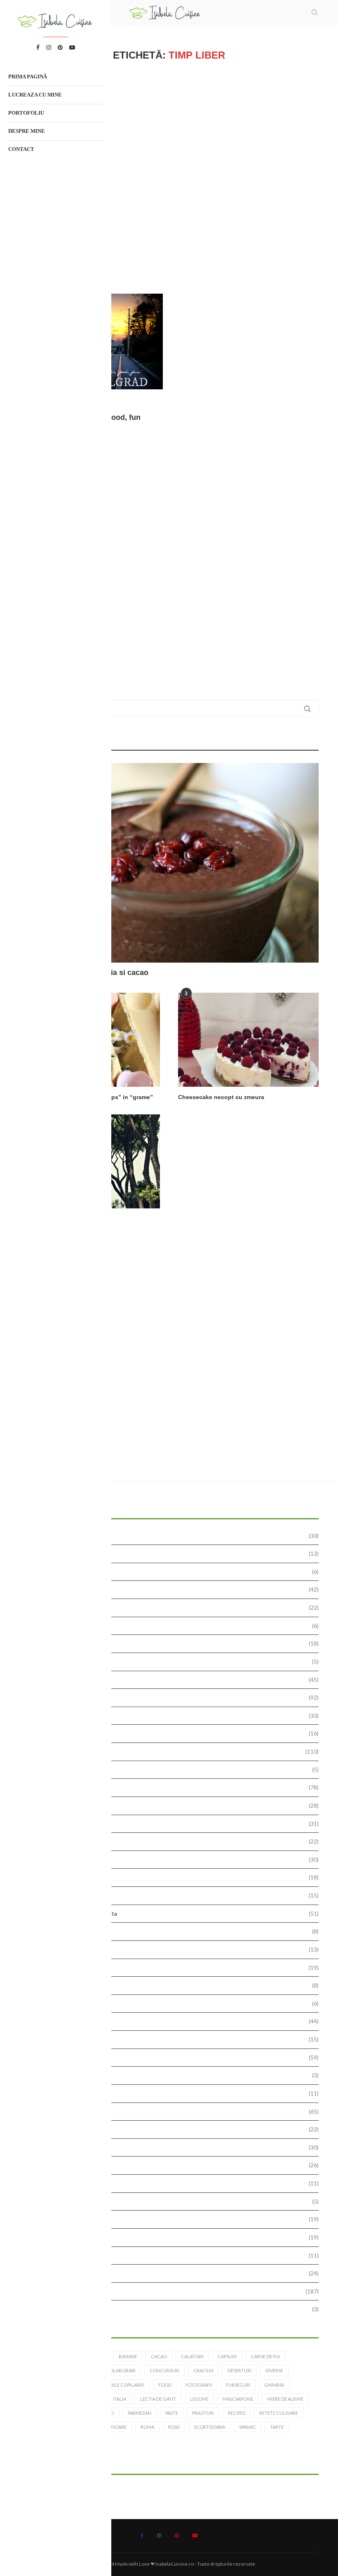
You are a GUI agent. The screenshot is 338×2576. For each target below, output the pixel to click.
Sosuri (172, 2201)
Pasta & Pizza (172, 2021)
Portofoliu (26, 113)
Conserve (172, 1733)
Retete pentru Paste (172, 2129)
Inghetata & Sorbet (172, 1859)
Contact (21, 149)
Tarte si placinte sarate (172, 2255)
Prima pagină (28, 77)
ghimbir (274, 2385)
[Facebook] (142, 2536)
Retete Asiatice (172, 2075)
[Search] (315, 12)
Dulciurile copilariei (172, 1805)
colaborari (121, 2370)
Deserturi (172, 1751)
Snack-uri (172, 2183)
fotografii (199, 2385)
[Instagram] (159, 2536)
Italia (120, 2399)
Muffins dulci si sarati (172, 1949)
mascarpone (238, 2399)
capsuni (227, 2356)
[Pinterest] (177, 2536)
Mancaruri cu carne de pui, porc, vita (172, 1913)
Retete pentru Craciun (172, 2111)
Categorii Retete (172, 1680)
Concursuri (172, 1715)
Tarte (172, 2237)
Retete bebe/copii (172, 2093)
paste (172, 2413)
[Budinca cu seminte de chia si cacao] (169, 863)
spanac (248, 2427)
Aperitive (172, 1589)
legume (199, 2399)
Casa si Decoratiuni (172, 1661)
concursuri (164, 2370)
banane (128, 2356)
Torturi (172, 2273)
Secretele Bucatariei (172, 2165)
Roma (147, 2427)
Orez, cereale (172, 1985)
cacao (159, 2356)
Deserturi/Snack (172, 1770)
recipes (237, 2413)
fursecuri (238, 2385)
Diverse (172, 1787)
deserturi (239, 2370)
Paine (172, 2003)
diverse (274, 2370)
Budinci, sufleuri (172, 1626)
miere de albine (285, 2399)
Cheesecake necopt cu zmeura (221, 1097)
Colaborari (172, 1697)
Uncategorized (172, 2291)
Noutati (172, 1967)
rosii (174, 2427)
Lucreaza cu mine (35, 95)
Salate (172, 2147)
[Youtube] (195, 2536)
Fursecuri (172, 1841)
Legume (172, 1895)
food (165, 2385)
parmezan (140, 2413)
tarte (277, 2427)
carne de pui (265, 2356)
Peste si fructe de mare (172, 2039)
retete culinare (279, 2413)
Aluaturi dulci (172, 1536)
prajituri (203, 2413)
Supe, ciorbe (172, 2219)
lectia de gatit (158, 2399)
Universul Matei (172, 2309)
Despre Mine (27, 131)
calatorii (192, 2356)
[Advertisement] (169, 177)
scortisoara (209, 2427)
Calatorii (172, 1643)
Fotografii (172, 1824)
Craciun (203, 2370)
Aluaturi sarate (172, 1553)
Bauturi (172, 1607)
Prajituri (172, 2057)
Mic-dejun (172, 1931)
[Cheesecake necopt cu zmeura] (248, 1040)
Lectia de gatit (172, 1877)
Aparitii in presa (172, 1572)
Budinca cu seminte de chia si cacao (84, 972)
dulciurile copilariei (119, 2385)
